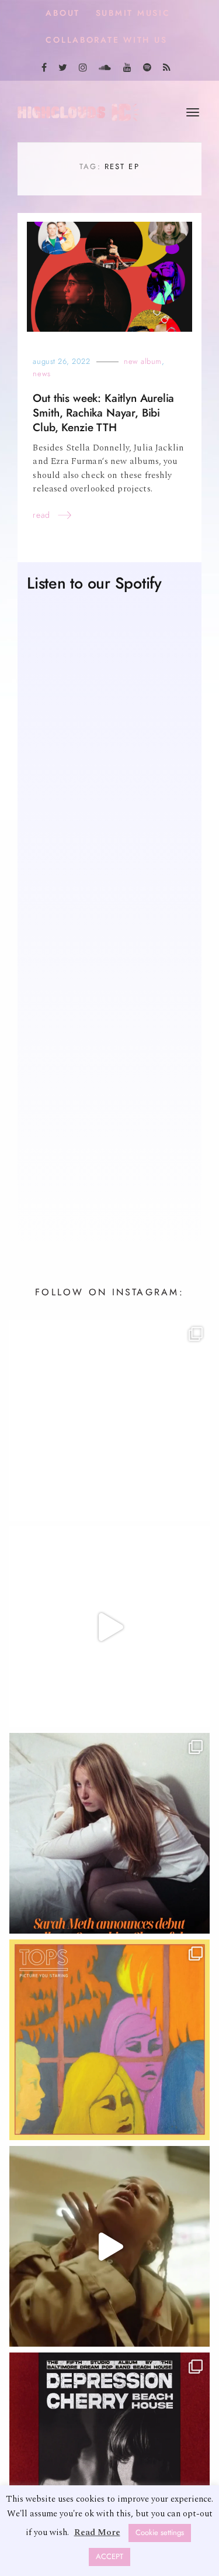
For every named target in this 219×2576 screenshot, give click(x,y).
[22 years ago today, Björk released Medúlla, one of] (109, 1421)
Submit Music (133, 13)
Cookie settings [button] (160, 2533)
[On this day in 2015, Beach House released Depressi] (109, 2454)
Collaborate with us (106, 40)
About (63, 13)
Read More (97, 2532)
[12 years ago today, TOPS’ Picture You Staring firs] (109, 2041)
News (41, 375)
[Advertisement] (109, 1098)
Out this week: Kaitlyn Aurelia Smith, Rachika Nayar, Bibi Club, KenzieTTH (103, 414)
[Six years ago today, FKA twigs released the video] (109, 2247)
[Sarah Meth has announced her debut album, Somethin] (109, 1834)
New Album (143, 362)
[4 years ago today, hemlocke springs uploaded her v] (109, 1628)
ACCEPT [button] (109, 2557)
